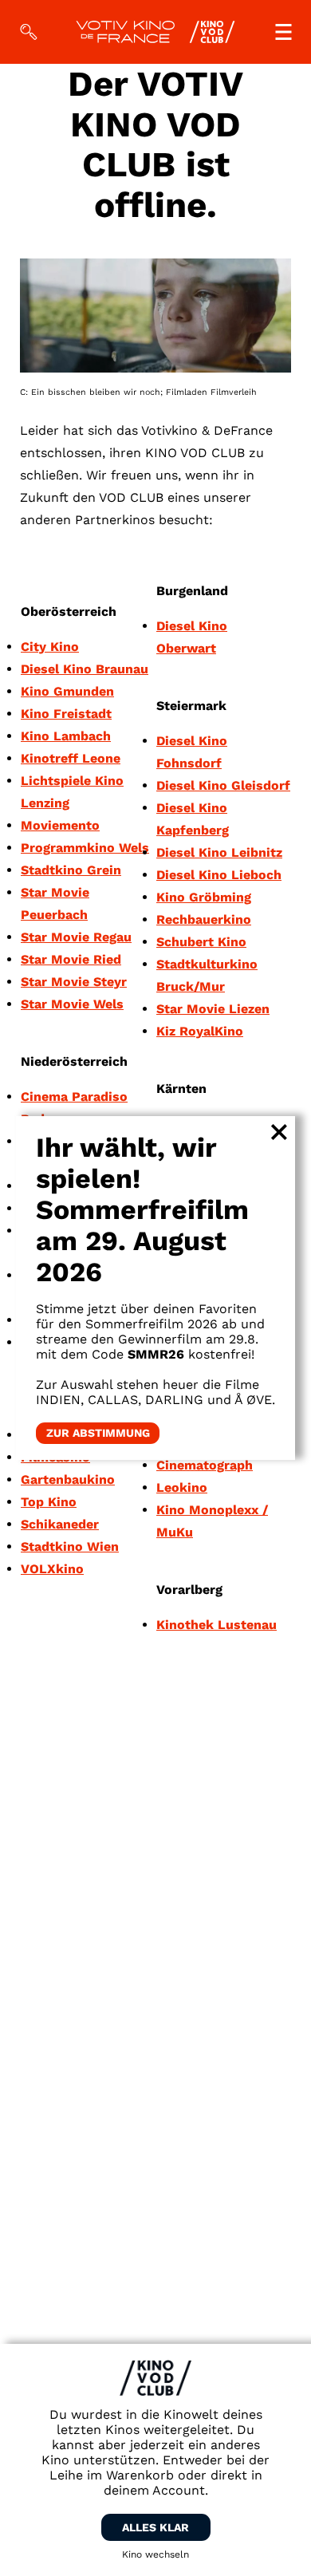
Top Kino (49, 1502)
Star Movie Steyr (74, 982)
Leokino (182, 1487)
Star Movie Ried (71, 959)
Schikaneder (60, 1524)
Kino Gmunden (67, 691)
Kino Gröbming (204, 897)
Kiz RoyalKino (200, 1031)
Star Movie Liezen (213, 1009)
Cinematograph (205, 1465)
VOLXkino (52, 1569)
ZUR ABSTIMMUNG (98, 1434)
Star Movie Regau (76, 937)
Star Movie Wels (72, 1004)
